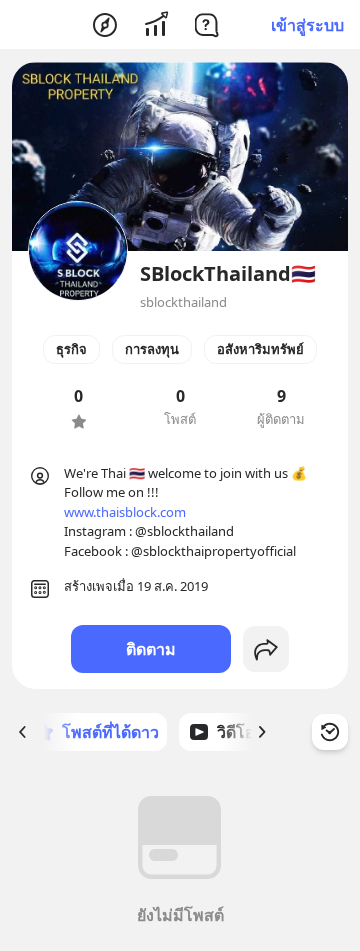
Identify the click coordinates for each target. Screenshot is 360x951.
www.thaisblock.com (125, 512)
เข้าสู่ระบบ (307, 25)
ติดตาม (151, 649)
